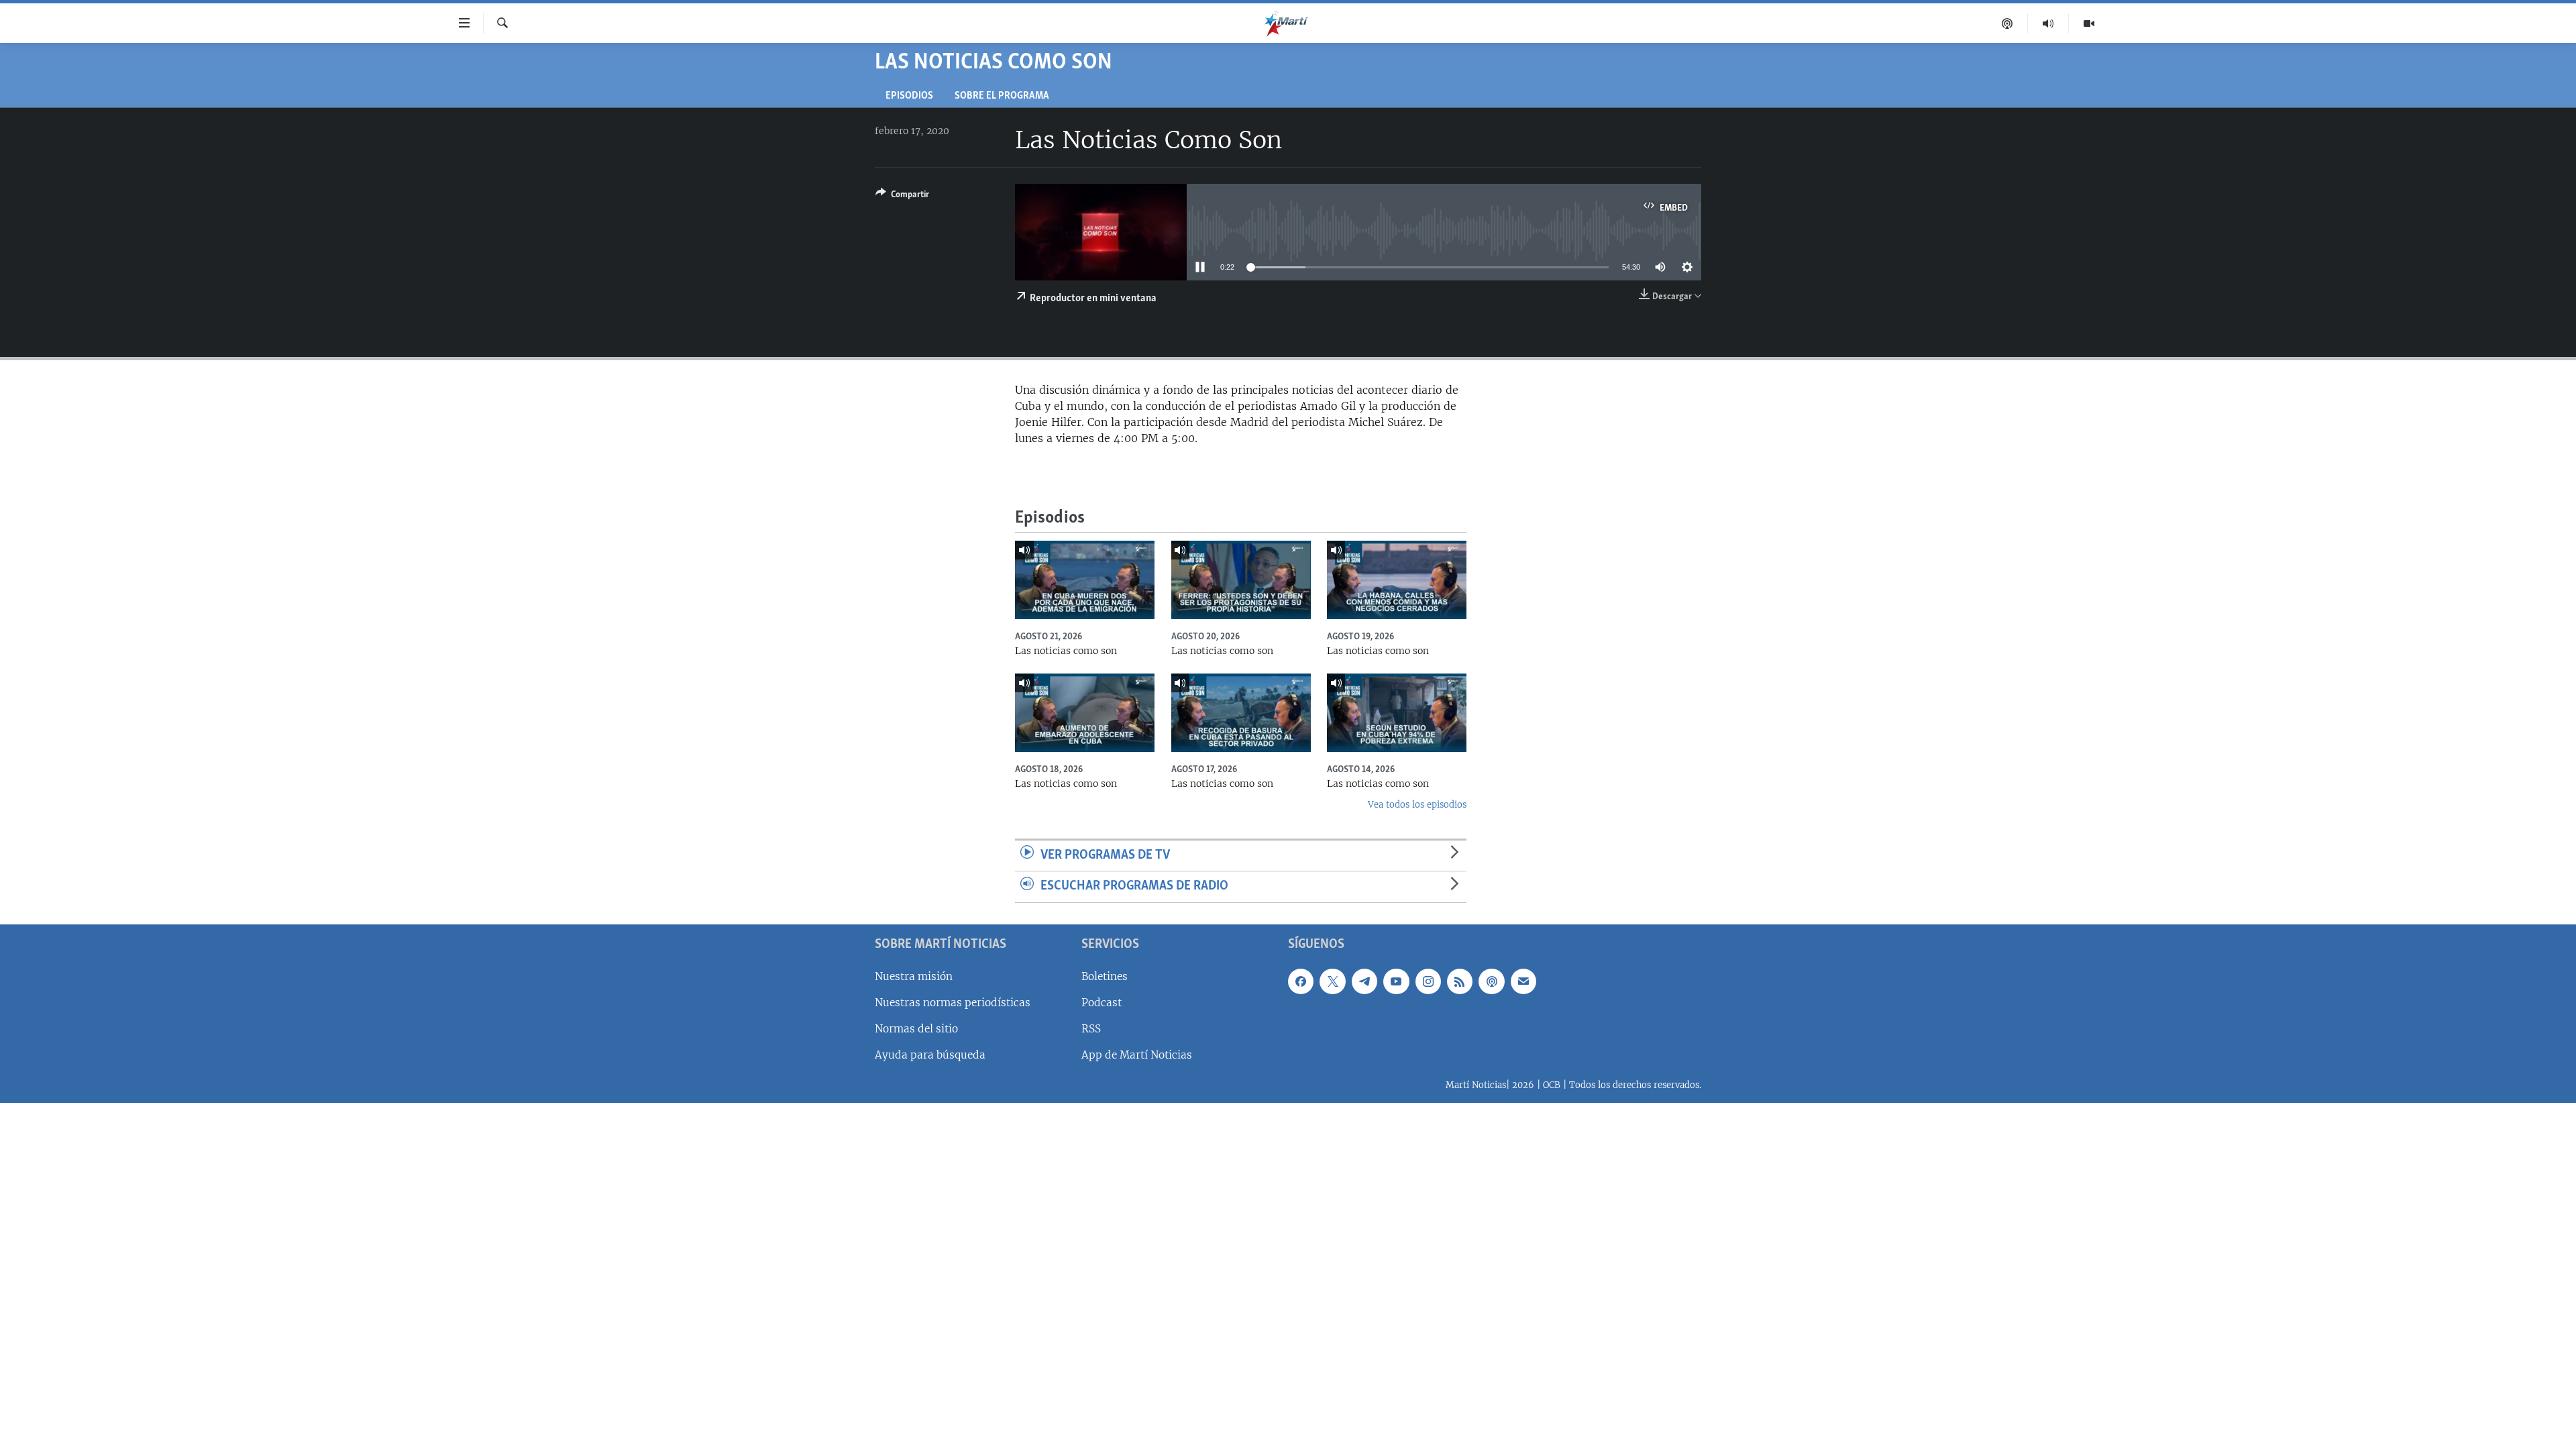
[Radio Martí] (2048, 23)
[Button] (902, 197)
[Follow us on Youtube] (1396, 981)
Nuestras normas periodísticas (953, 1003)
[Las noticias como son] (1085, 580)
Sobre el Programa (1002, 96)
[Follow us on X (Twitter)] (1332, 981)
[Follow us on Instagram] (1428, 981)
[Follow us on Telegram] (1364, 981)
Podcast (1102, 1003)
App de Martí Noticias (1137, 1055)
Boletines (1105, 976)
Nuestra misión (914, 976)
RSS (1091, 1029)
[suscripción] (1523, 981)
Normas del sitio (916, 1029)
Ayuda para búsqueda (930, 1055)
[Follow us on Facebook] (1301, 981)
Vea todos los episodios (1417, 805)
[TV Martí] (2089, 23)
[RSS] (1460, 981)
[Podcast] (2007, 23)
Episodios (909, 96)
